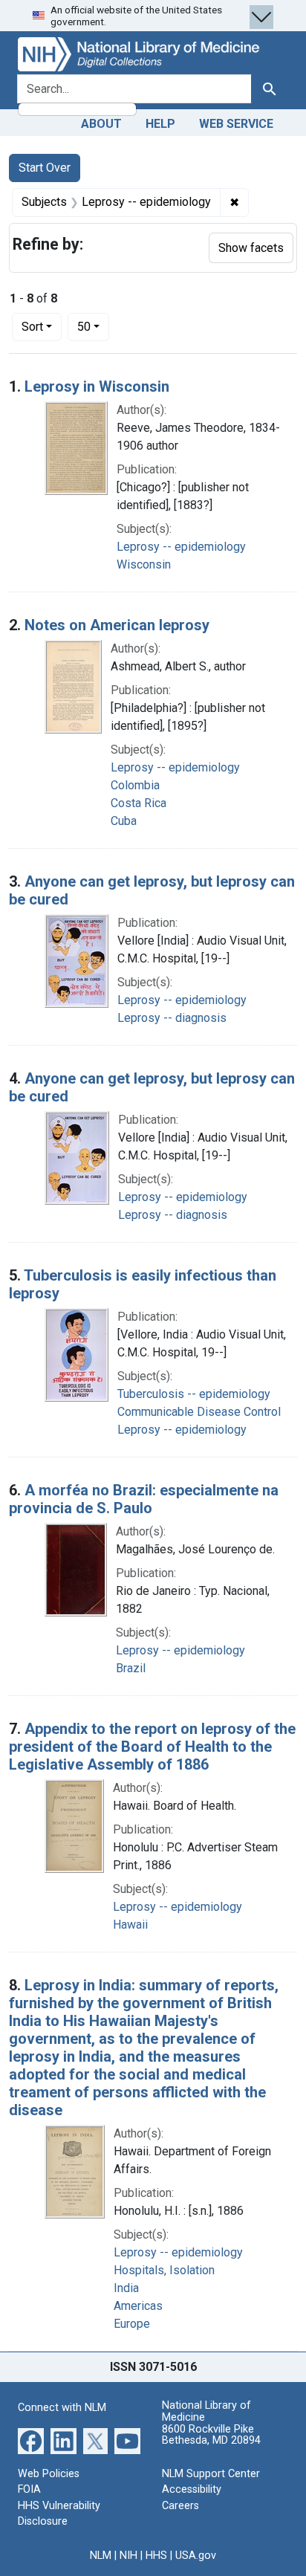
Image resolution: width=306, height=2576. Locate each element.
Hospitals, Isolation (164, 2270)
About (101, 124)
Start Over (45, 168)
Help (160, 124)
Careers (180, 2506)
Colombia (135, 785)
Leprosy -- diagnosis (172, 1018)
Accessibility (192, 2489)
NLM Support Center (211, 2474)
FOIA (29, 2489)
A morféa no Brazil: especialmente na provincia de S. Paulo (144, 1499)
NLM (101, 2556)
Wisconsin (144, 564)
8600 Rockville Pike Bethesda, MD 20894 (211, 2435)
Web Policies (49, 2474)
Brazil (131, 1668)
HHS (156, 2556)
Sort (32, 327)
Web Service (236, 124)
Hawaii (130, 1925)
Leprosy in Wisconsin (97, 386)
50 (93, 326)
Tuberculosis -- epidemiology (194, 1394)
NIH (128, 2556)
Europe (132, 2324)
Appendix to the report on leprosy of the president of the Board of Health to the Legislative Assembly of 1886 (152, 1747)
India (126, 2288)
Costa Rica (139, 803)
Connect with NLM (62, 2408)
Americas (138, 2306)
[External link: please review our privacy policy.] (31, 2440)
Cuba (124, 821)
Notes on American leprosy (117, 625)
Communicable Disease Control (199, 1412)
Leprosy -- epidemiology (181, 547)
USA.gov (196, 2556)
